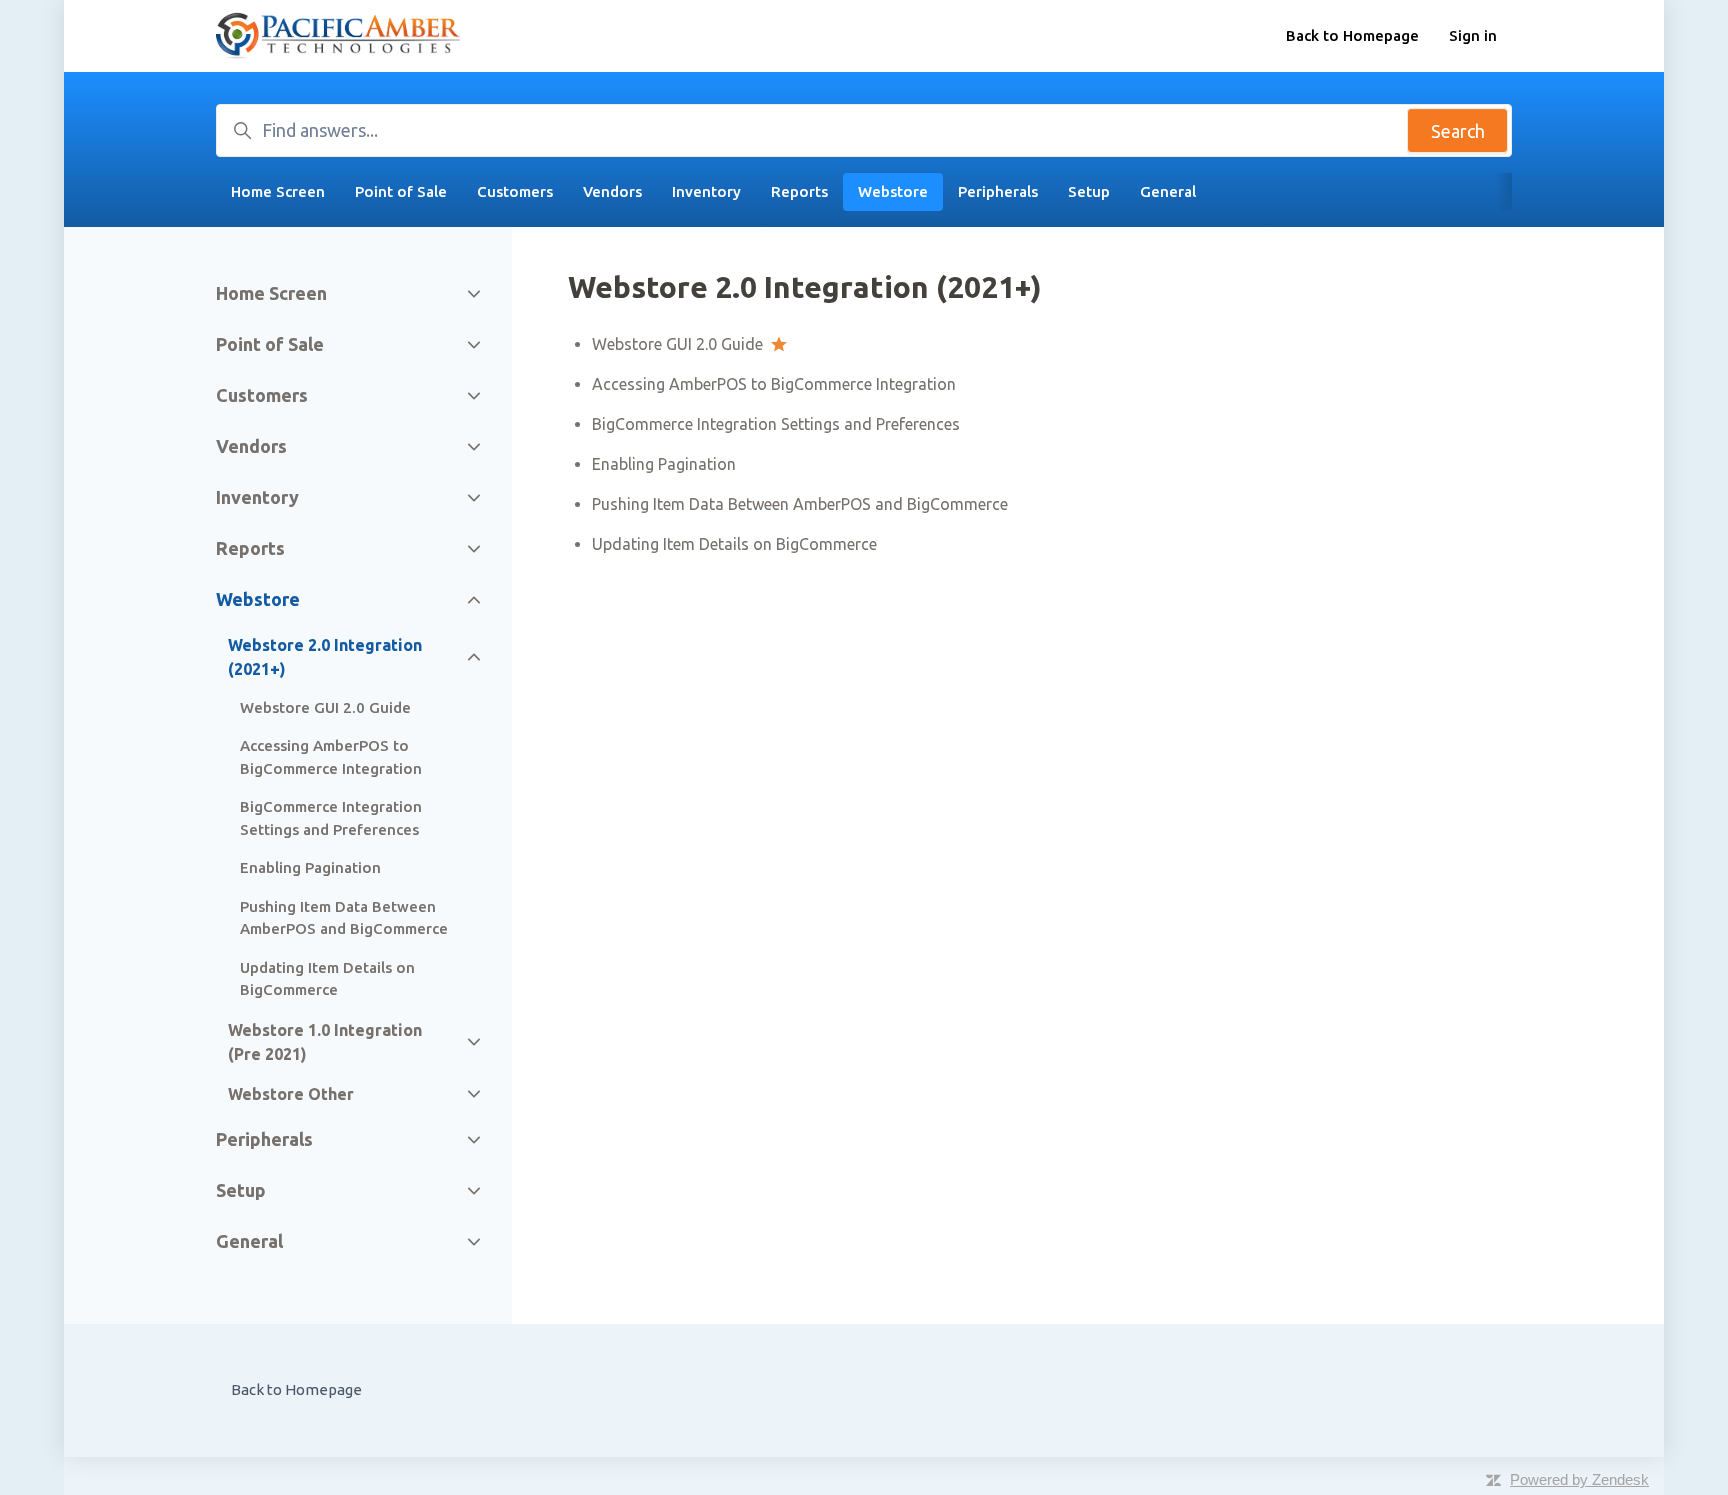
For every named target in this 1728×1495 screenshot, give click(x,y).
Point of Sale (401, 191)
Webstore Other (291, 1094)
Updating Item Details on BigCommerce (734, 544)
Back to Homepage (1352, 35)
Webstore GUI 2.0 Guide (677, 344)
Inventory (706, 191)
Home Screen (278, 191)
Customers (515, 191)
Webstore (893, 191)
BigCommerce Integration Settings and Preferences (776, 424)
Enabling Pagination (664, 464)
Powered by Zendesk (1579, 1479)
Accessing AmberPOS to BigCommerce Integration (774, 384)
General (1168, 191)
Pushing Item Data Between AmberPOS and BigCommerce (800, 504)
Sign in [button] (1473, 35)
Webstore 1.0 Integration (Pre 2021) (325, 1042)
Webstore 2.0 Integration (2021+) (325, 657)
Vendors (612, 191)
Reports (799, 191)
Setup (1089, 191)
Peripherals (998, 191)
